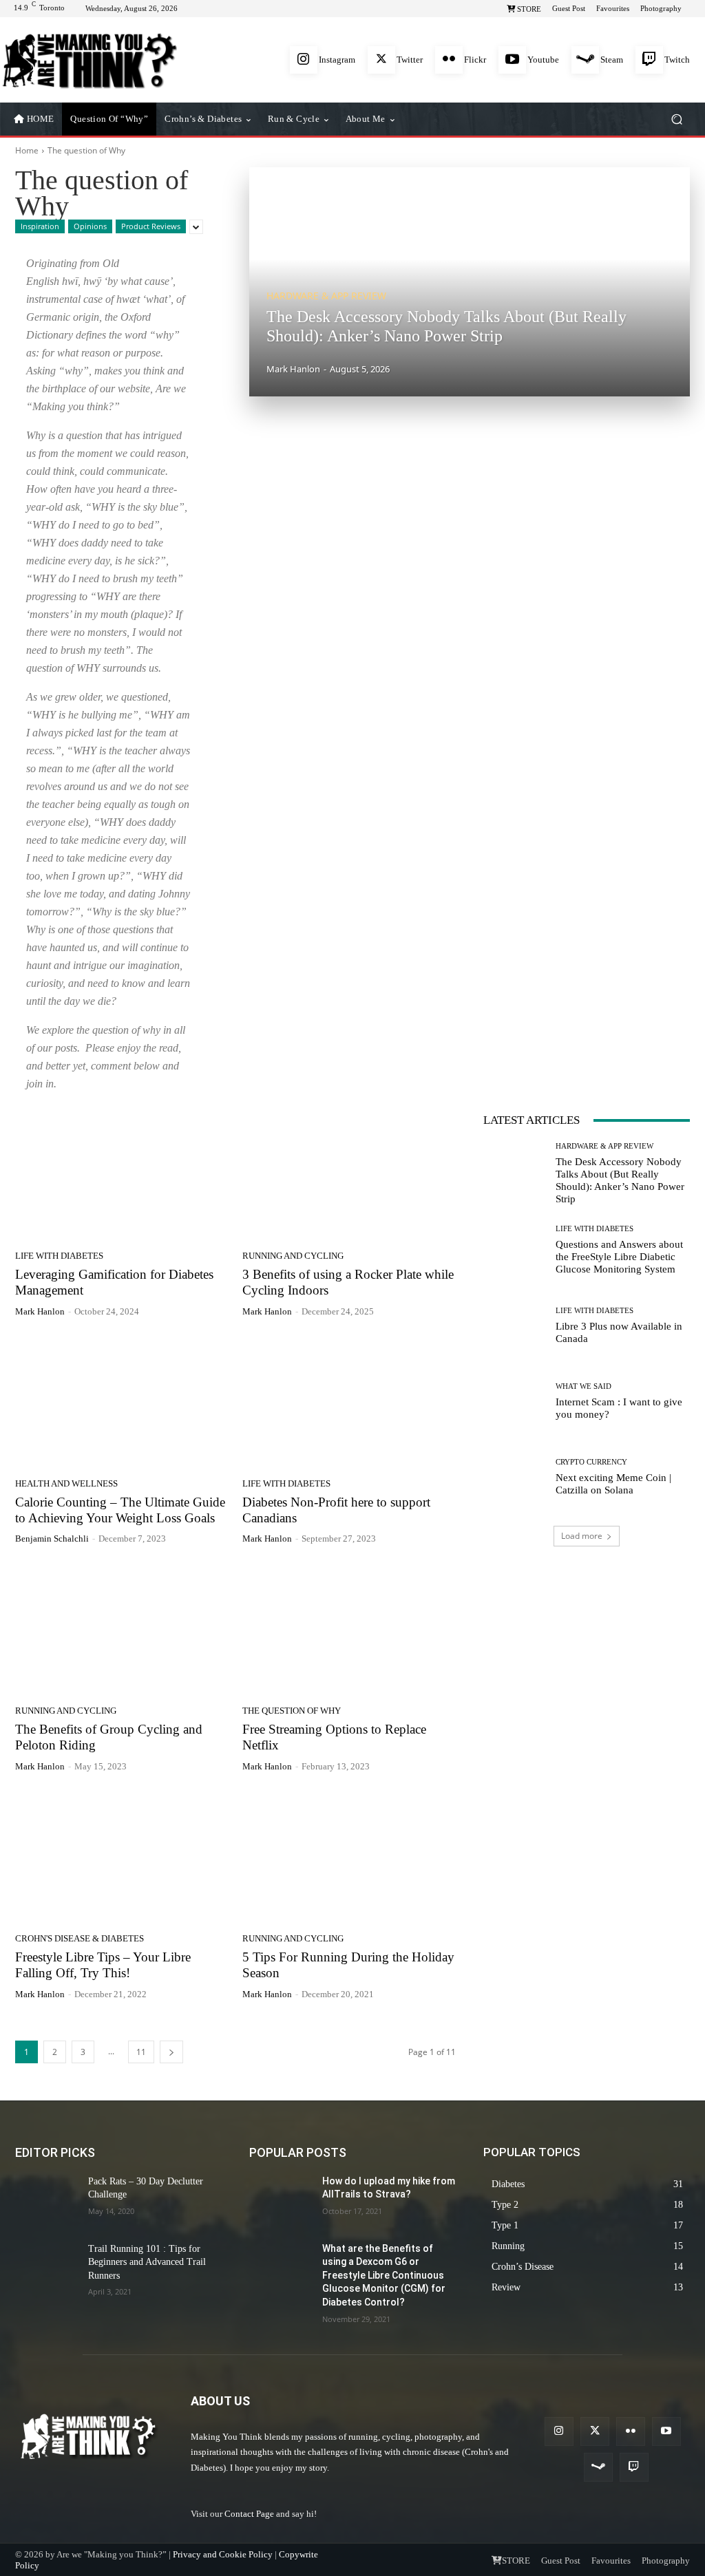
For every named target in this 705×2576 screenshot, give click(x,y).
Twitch (677, 60)
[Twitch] (649, 60)
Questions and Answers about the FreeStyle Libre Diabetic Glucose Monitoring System (619, 1257)
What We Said (583, 1386)
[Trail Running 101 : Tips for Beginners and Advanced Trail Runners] (46, 2267)
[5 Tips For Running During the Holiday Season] (349, 1856)
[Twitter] (381, 60)
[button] (676, 119)
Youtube (543, 60)
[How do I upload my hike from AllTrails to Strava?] (280, 2200)
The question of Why (292, 1711)
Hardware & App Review (326, 296)
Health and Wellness (66, 1483)
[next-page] (171, 2052)
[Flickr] (449, 60)
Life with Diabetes (59, 1256)
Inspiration (40, 226)
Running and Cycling (293, 1256)
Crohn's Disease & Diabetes (80, 1938)
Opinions (90, 226)
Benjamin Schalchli (52, 1539)
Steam (612, 60)
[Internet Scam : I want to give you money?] (514, 1401)
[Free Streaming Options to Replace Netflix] (349, 1628)
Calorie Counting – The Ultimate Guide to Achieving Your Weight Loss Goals (120, 1510)
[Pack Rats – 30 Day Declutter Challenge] (46, 2200)
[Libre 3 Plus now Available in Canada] (514, 1326)
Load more (582, 1536)
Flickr (475, 60)
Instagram (337, 60)
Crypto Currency (591, 1462)
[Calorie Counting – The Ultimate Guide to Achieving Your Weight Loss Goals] (122, 1401)
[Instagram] (304, 60)
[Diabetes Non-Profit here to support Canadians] (349, 1401)
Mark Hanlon (40, 1311)
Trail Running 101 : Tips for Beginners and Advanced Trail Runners (147, 2262)
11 (141, 2052)
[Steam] (585, 60)
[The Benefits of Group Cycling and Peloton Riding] (122, 1628)
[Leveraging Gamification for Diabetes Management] (122, 1173)
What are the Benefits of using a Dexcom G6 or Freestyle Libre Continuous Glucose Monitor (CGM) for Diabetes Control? (384, 2275)
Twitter (410, 60)
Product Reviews (151, 226)
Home (27, 150)
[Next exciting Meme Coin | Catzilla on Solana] (514, 1477)
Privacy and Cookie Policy (223, 2554)
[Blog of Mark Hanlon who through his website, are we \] (89, 60)
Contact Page (249, 2514)
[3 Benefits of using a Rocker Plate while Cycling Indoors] (349, 1173)
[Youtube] (512, 60)
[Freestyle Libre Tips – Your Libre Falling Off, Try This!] (122, 1856)
